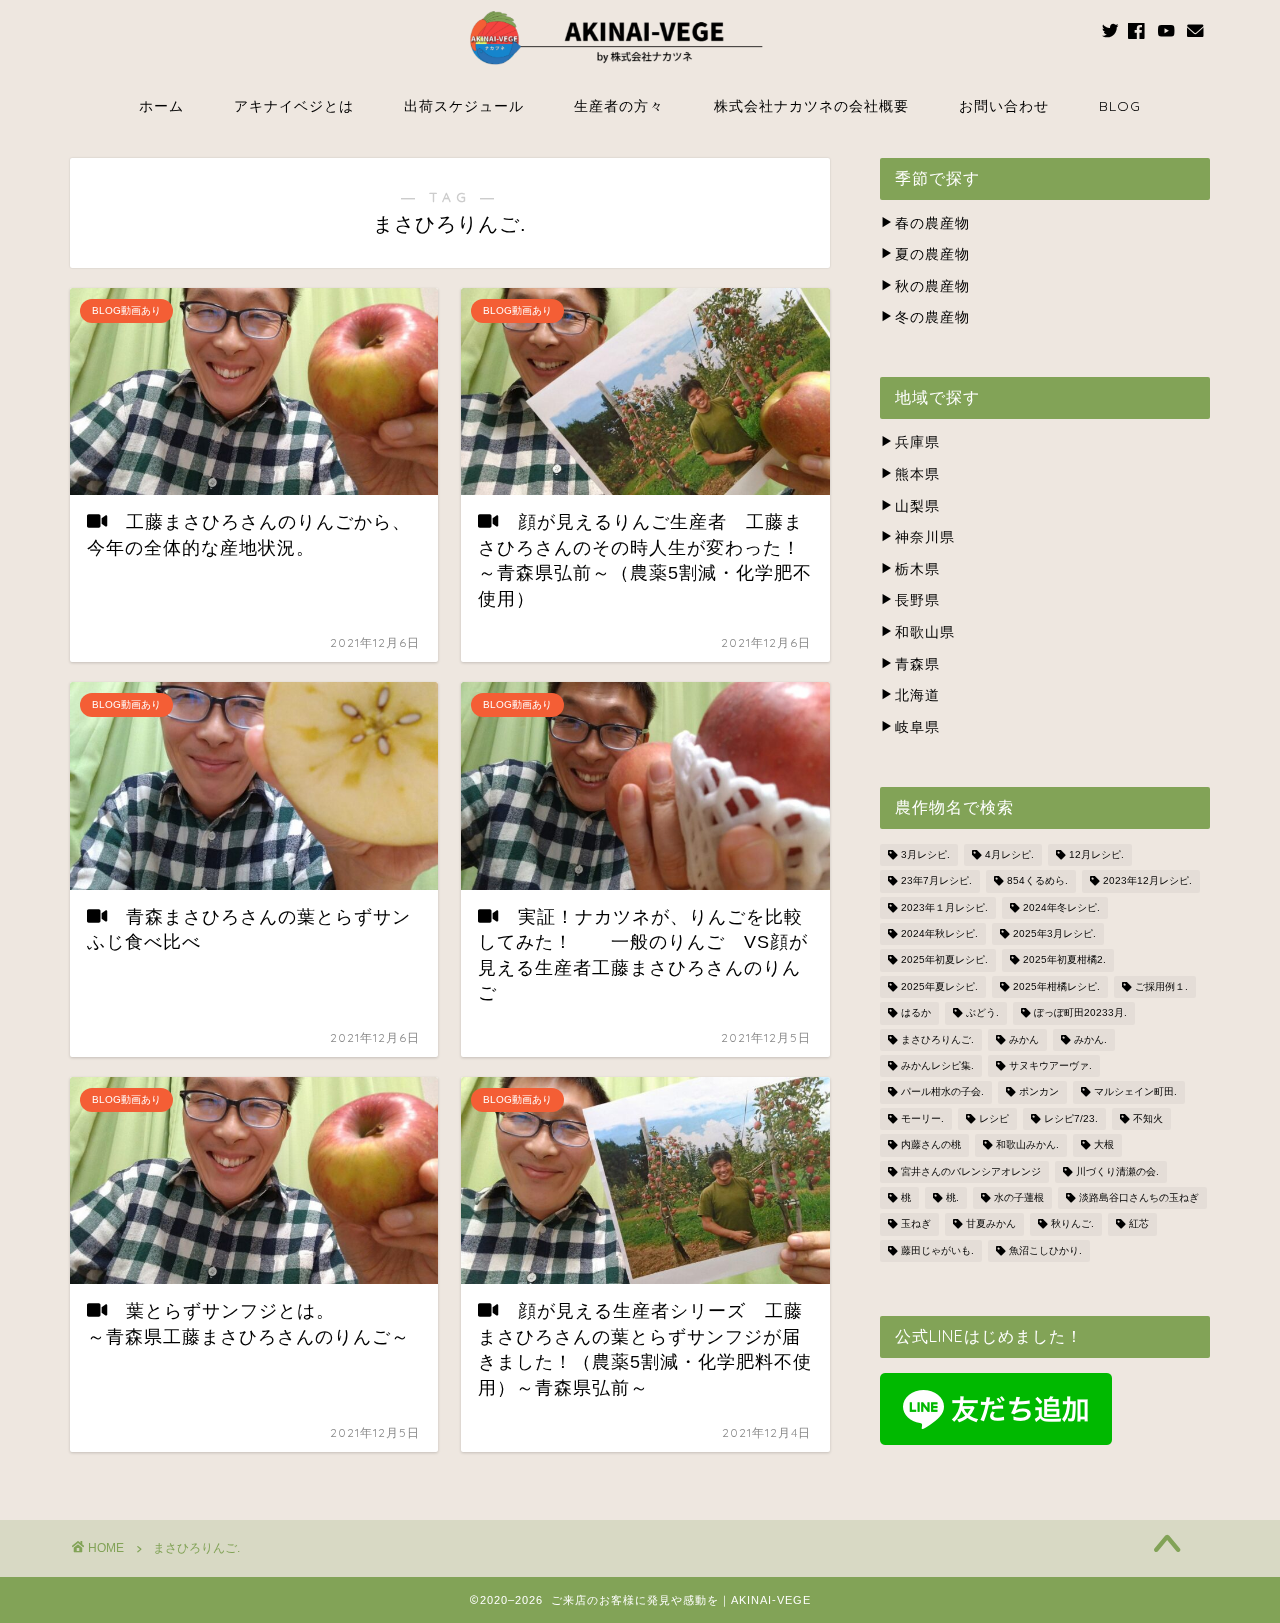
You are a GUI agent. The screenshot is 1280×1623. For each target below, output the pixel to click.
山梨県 (917, 506)
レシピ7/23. (1071, 1118)
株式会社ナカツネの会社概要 (811, 106)
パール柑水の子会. (942, 1092)
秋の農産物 (932, 286)
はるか (916, 1013)
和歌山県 (925, 632)
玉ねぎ (916, 1224)
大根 (1104, 1145)
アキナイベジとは (294, 106)
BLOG (1120, 106)
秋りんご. (1072, 1224)
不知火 (1148, 1118)
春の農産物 (932, 223)
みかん (1024, 1039)
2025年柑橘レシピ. (1056, 986)
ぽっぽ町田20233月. (1080, 1013)
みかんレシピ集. (937, 1065)
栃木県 (917, 569)
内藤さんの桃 (931, 1145)
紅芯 (1139, 1224)
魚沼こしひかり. (1045, 1250)
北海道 (917, 695)
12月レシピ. (1096, 854)
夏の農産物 (932, 254)
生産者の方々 (619, 106)
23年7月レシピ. (936, 881)
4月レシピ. (1009, 854)
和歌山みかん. (1027, 1145)
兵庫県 (917, 442)
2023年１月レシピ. (944, 907)
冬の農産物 (932, 317)
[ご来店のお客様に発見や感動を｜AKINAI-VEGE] (640, 72)
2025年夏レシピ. (939, 986)
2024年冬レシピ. (1061, 907)
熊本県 (917, 474)
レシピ (994, 1118)
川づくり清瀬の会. (1117, 1171)
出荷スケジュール (464, 106)
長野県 (917, 600)
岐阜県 (917, 727)
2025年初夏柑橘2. (1064, 960)
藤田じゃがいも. (937, 1250)
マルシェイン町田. (1135, 1092)
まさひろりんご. (937, 1039)
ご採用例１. (1161, 986)
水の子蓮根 (1019, 1197)
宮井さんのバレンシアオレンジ (971, 1171)
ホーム (161, 106)
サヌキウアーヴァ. (1050, 1065)
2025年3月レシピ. (1054, 933)
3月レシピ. (925, 854)
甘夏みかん (991, 1224)
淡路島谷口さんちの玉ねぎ (1139, 1197)
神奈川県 (925, 537)
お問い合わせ (1004, 106)
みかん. (1090, 1039)
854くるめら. (1037, 881)
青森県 (917, 664)
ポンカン (1039, 1092)
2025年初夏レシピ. (944, 960)
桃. (952, 1197)
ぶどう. (982, 1013)
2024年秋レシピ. (939, 933)
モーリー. (922, 1118)
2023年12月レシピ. (1147, 881)
